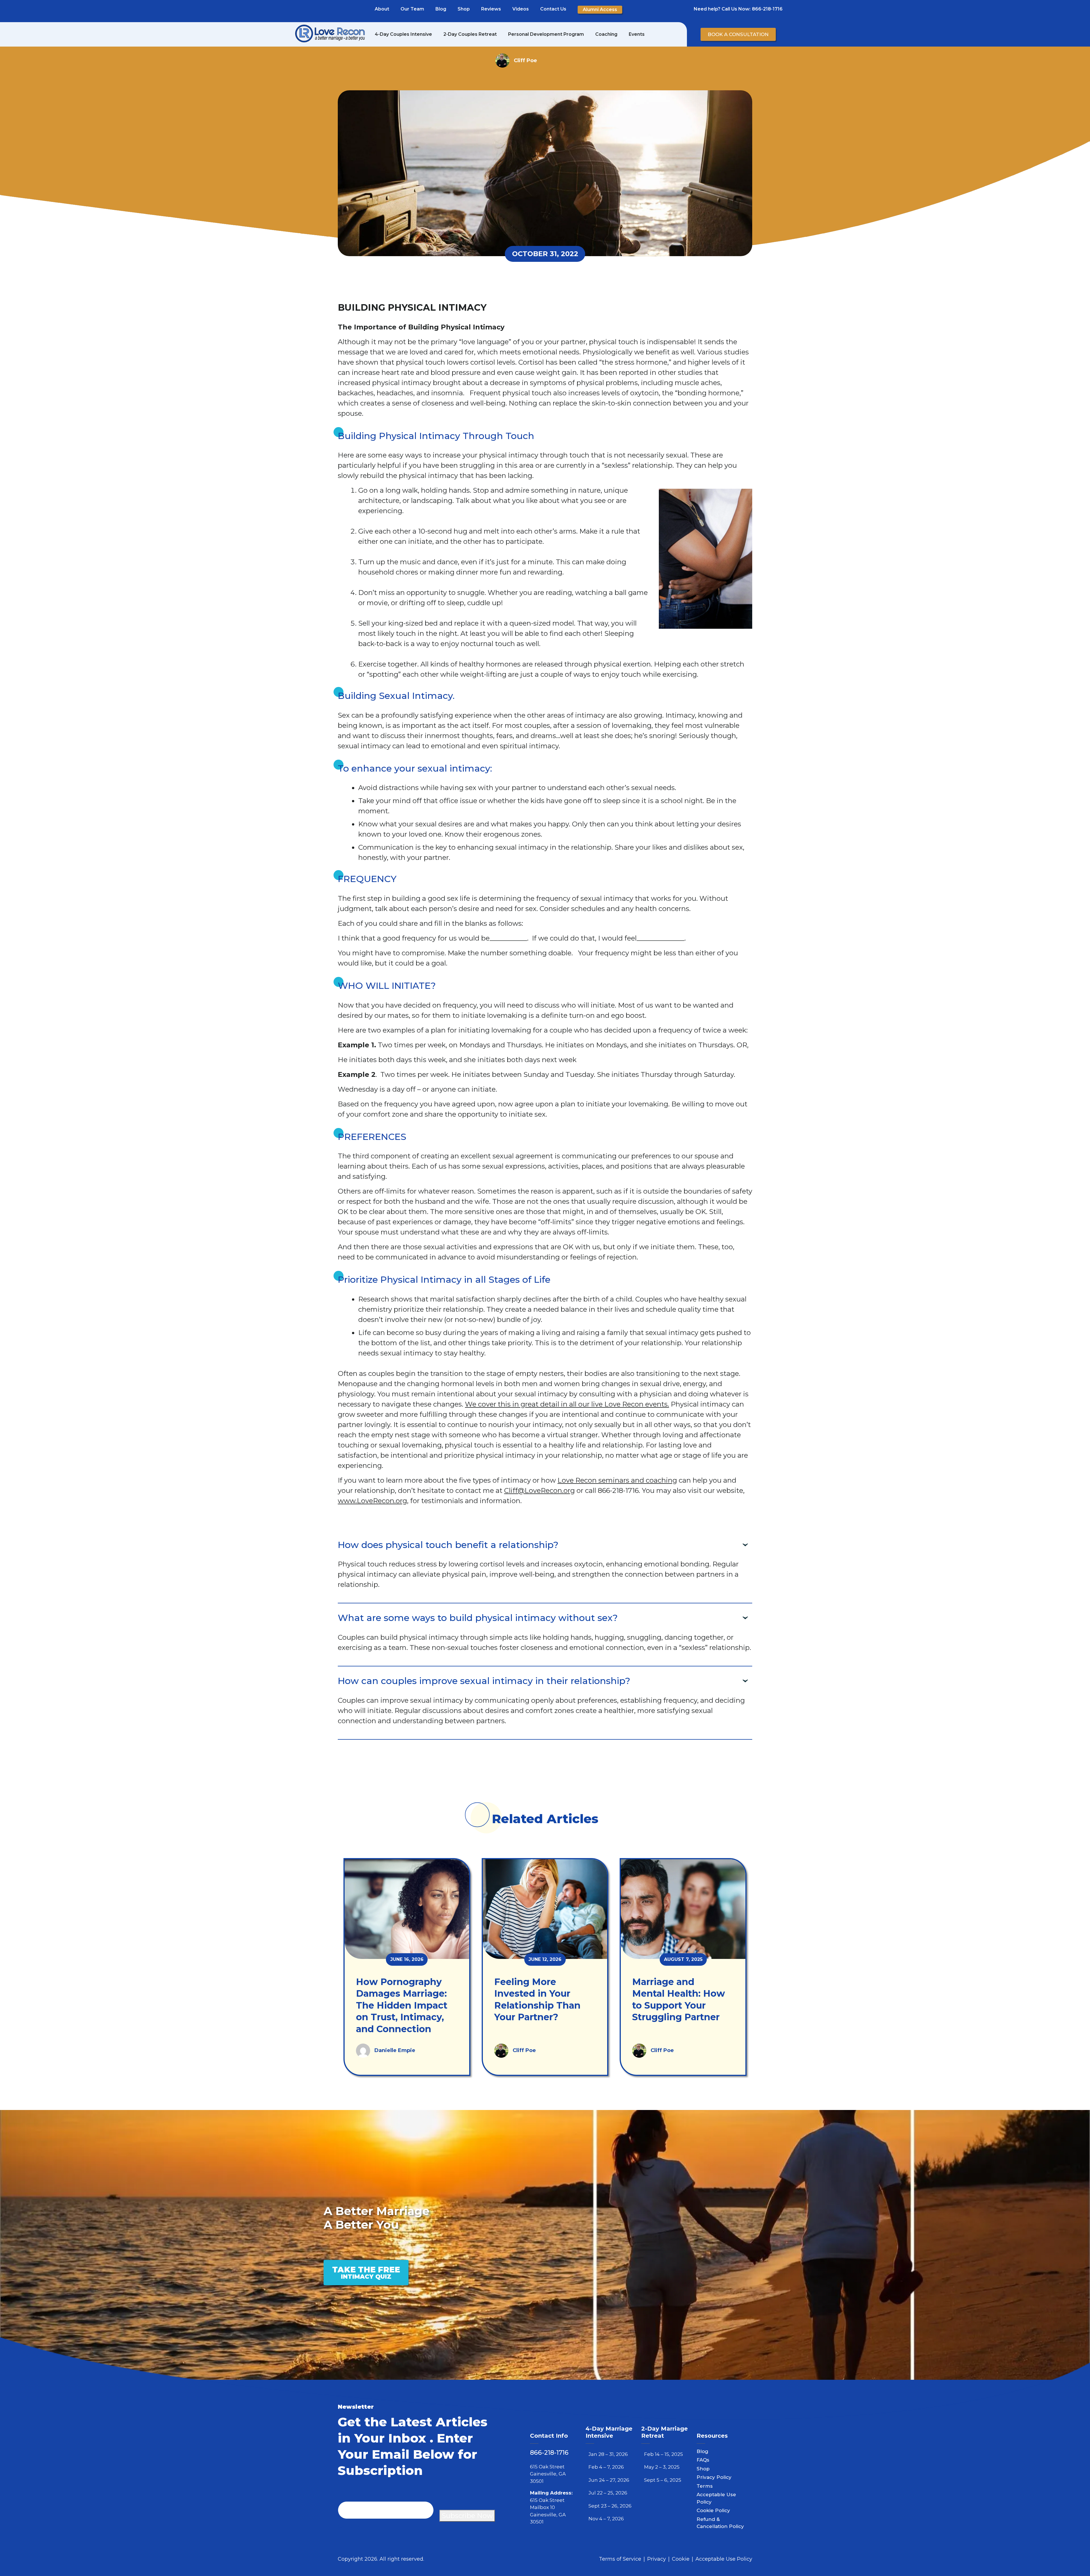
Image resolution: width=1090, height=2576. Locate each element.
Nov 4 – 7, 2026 (606, 2519)
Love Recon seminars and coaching (617, 1480)
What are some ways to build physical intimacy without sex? (478, 1618)
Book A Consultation (738, 34)
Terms (705, 2486)
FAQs (703, 2460)
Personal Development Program (546, 34)
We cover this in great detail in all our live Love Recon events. (567, 1404)
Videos (521, 9)
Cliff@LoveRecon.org (539, 1490)
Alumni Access (600, 10)
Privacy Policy (714, 2477)
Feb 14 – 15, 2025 (664, 2454)
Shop (464, 9)
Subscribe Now (467, 2516)
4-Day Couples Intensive (403, 34)
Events (637, 34)
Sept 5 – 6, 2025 (663, 2480)
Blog (441, 9)
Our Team (412, 9)
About (382, 9)
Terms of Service (620, 2559)
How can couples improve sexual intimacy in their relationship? (484, 1681)
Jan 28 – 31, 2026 (608, 2454)
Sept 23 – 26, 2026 (610, 2506)
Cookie (681, 2559)
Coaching (606, 34)
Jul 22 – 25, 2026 (608, 2493)
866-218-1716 (767, 9)
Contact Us (553, 9)
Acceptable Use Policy (724, 2559)
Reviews (491, 9)
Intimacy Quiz (366, 2272)
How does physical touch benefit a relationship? (448, 1545)
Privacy (657, 2559)
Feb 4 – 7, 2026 (606, 2467)
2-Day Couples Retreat (470, 34)
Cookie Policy (713, 2510)
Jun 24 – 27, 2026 (609, 2480)
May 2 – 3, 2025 (662, 2467)
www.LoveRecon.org (372, 1501)
